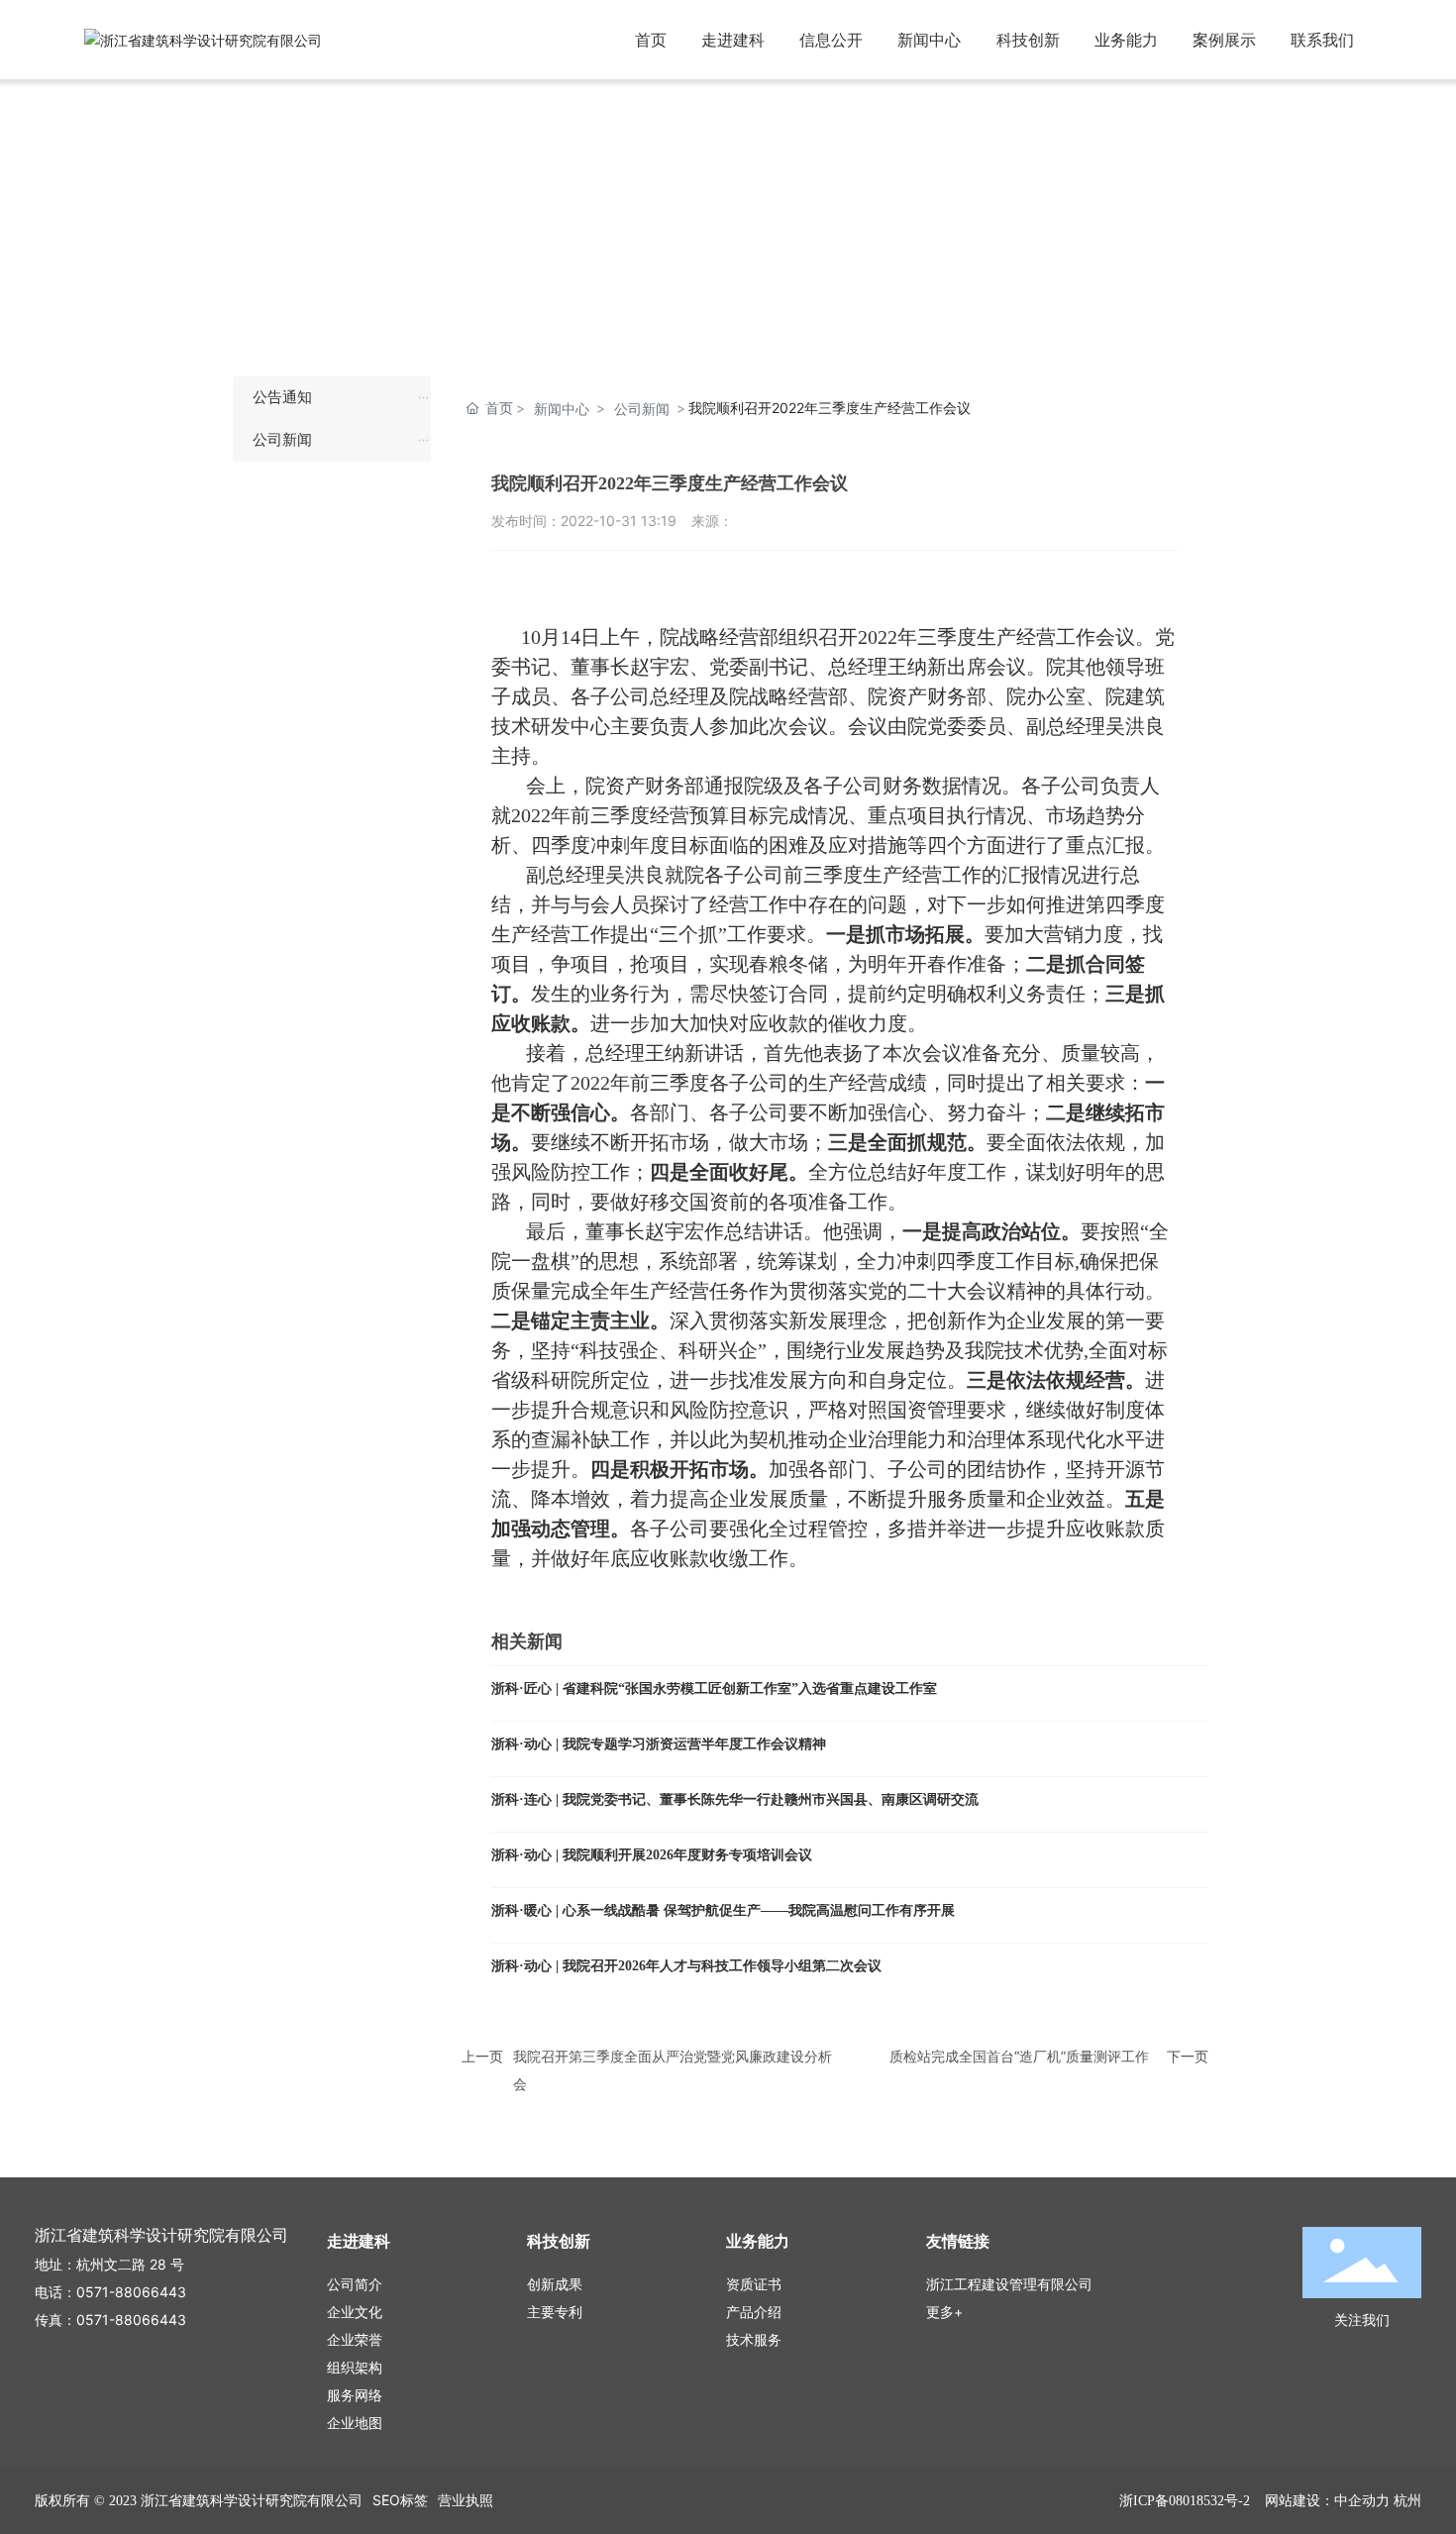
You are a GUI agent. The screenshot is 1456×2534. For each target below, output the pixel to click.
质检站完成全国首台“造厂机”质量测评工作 (1019, 2056)
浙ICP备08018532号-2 (1185, 2501)
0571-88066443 (131, 2292)
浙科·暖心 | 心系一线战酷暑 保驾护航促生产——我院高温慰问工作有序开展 (723, 1910)
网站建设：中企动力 (1327, 2500)
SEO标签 (400, 2500)
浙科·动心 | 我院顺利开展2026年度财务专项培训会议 (652, 1855)
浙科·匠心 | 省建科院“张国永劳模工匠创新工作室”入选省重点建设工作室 (714, 1689)
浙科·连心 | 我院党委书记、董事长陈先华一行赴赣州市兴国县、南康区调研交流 (735, 1799)
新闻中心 (562, 409)
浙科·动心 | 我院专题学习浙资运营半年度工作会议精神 (659, 1744)
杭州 (1407, 2500)
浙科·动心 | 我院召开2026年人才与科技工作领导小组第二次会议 (686, 1966)
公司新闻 (642, 409)
